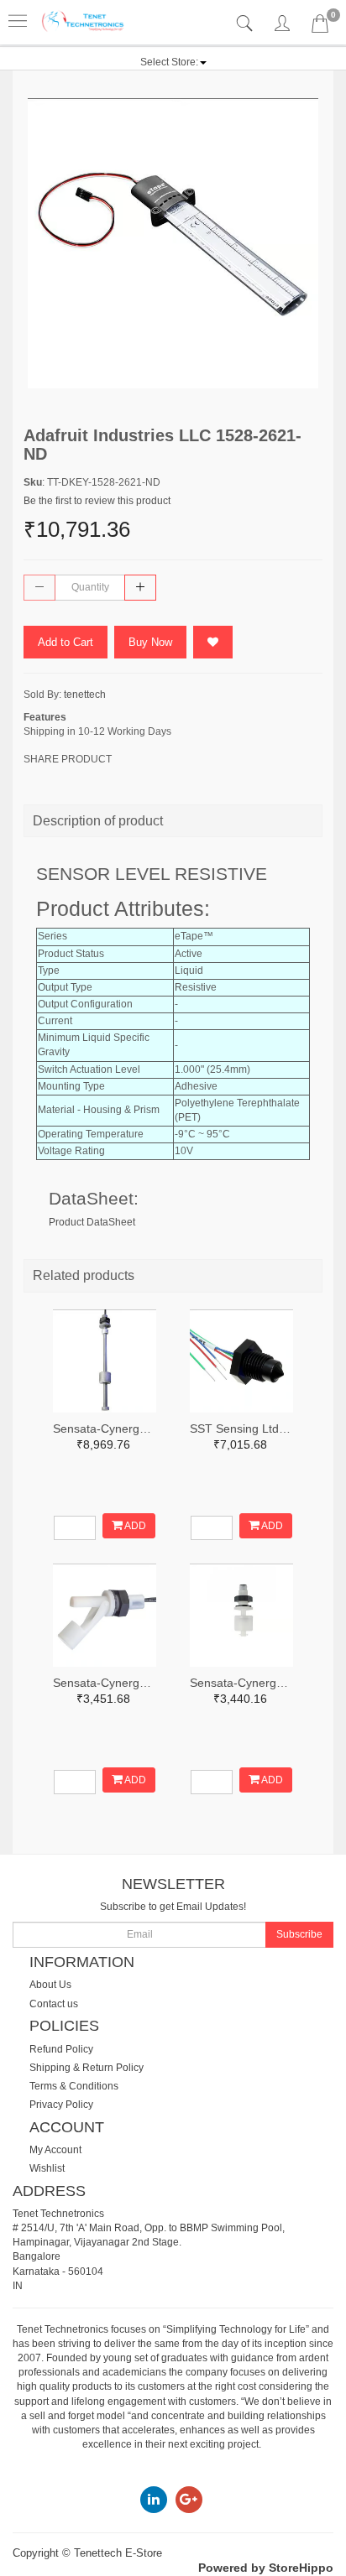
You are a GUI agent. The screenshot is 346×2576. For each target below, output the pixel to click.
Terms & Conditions (74, 2086)
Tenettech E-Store (118, 2553)
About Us (50, 1985)
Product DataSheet (92, 1222)
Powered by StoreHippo (266, 2568)
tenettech (85, 695)
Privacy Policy (61, 2105)
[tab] (246, 24)
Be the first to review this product (97, 501)
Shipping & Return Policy (86, 2068)
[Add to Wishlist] (213, 642)
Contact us (54, 2004)
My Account (55, 2150)
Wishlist (47, 2168)
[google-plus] (189, 2499)
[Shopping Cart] (320, 27)
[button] (173, 62)
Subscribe (299, 1934)
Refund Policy (61, 2049)
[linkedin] (154, 2499)
